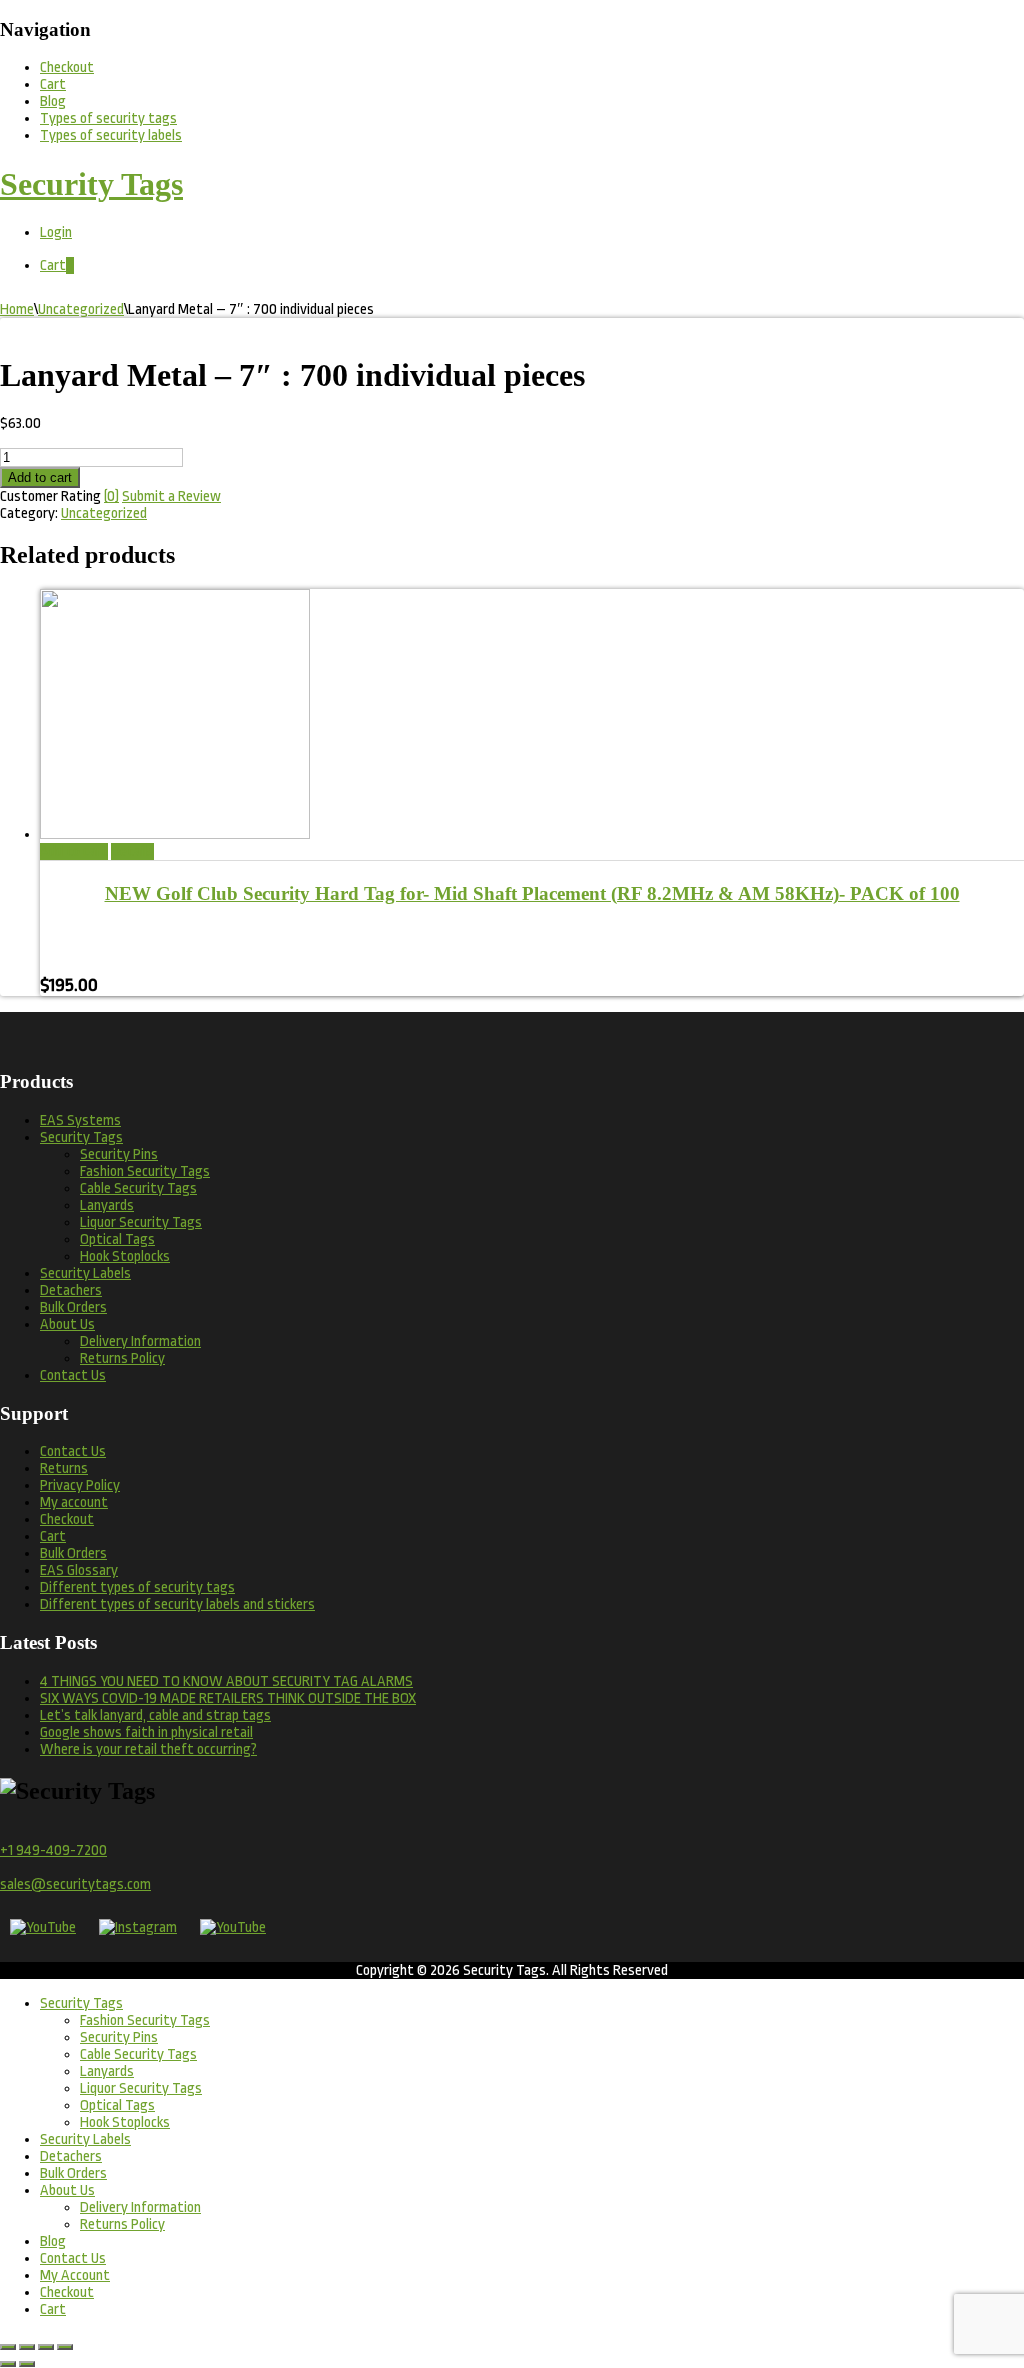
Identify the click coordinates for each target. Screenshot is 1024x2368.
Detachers (71, 1290)
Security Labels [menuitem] (85, 2139)
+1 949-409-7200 (53, 1850)
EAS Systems (80, 1120)
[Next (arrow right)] (27, 2364)
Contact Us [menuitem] (73, 2258)
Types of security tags (108, 118)
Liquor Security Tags (141, 1222)
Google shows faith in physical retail (146, 1732)
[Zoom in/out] (8, 2347)
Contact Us (73, 1375)
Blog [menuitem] (53, 2241)
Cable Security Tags (138, 1188)
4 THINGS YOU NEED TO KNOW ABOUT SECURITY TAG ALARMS (226, 1681)
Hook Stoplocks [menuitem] (125, 2122)
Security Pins (119, 1154)
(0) (111, 496)
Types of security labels (111, 135)
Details (132, 851)
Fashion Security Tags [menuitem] (145, 2020)
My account (74, 1502)
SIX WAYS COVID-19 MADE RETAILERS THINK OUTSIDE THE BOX (228, 1698)
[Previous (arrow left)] (8, 2364)
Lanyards (107, 1205)
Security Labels (85, 1273)
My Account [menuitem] (75, 2275)
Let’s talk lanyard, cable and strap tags (155, 1715)
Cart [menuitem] (53, 2309)
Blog (53, 101)
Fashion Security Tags (145, 1171)
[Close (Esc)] (65, 2347)
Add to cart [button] (74, 851)
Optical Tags (117, 1239)
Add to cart (40, 477)
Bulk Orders (73, 1307)
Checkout (67, 67)
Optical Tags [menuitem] (117, 2105)
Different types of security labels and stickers (177, 1604)
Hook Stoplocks (125, 1256)
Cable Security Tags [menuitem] (138, 2054)
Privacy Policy (80, 1485)
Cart (53, 84)
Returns (64, 1468)
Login (56, 232)
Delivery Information (140, 1341)
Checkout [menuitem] (67, 2292)
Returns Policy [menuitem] (122, 2224)
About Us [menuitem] (67, 2190)
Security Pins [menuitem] (119, 2037)
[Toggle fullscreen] (27, 2347)
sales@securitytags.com (75, 1884)
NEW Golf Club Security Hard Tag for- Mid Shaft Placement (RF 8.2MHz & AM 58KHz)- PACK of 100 (532, 893)
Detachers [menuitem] (71, 2156)
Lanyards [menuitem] (107, 2071)
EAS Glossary (79, 1570)
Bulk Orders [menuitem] (73, 2173)
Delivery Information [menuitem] (140, 2207)
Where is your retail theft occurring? (148, 1749)
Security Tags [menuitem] (81, 2003)
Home (17, 309)
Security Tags (81, 1137)
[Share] (46, 2347)
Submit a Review (171, 496)
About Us (67, 1324)
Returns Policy (122, 1358)
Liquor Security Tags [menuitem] (141, 2088)
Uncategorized (81, 309)
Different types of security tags (137, 1587)
